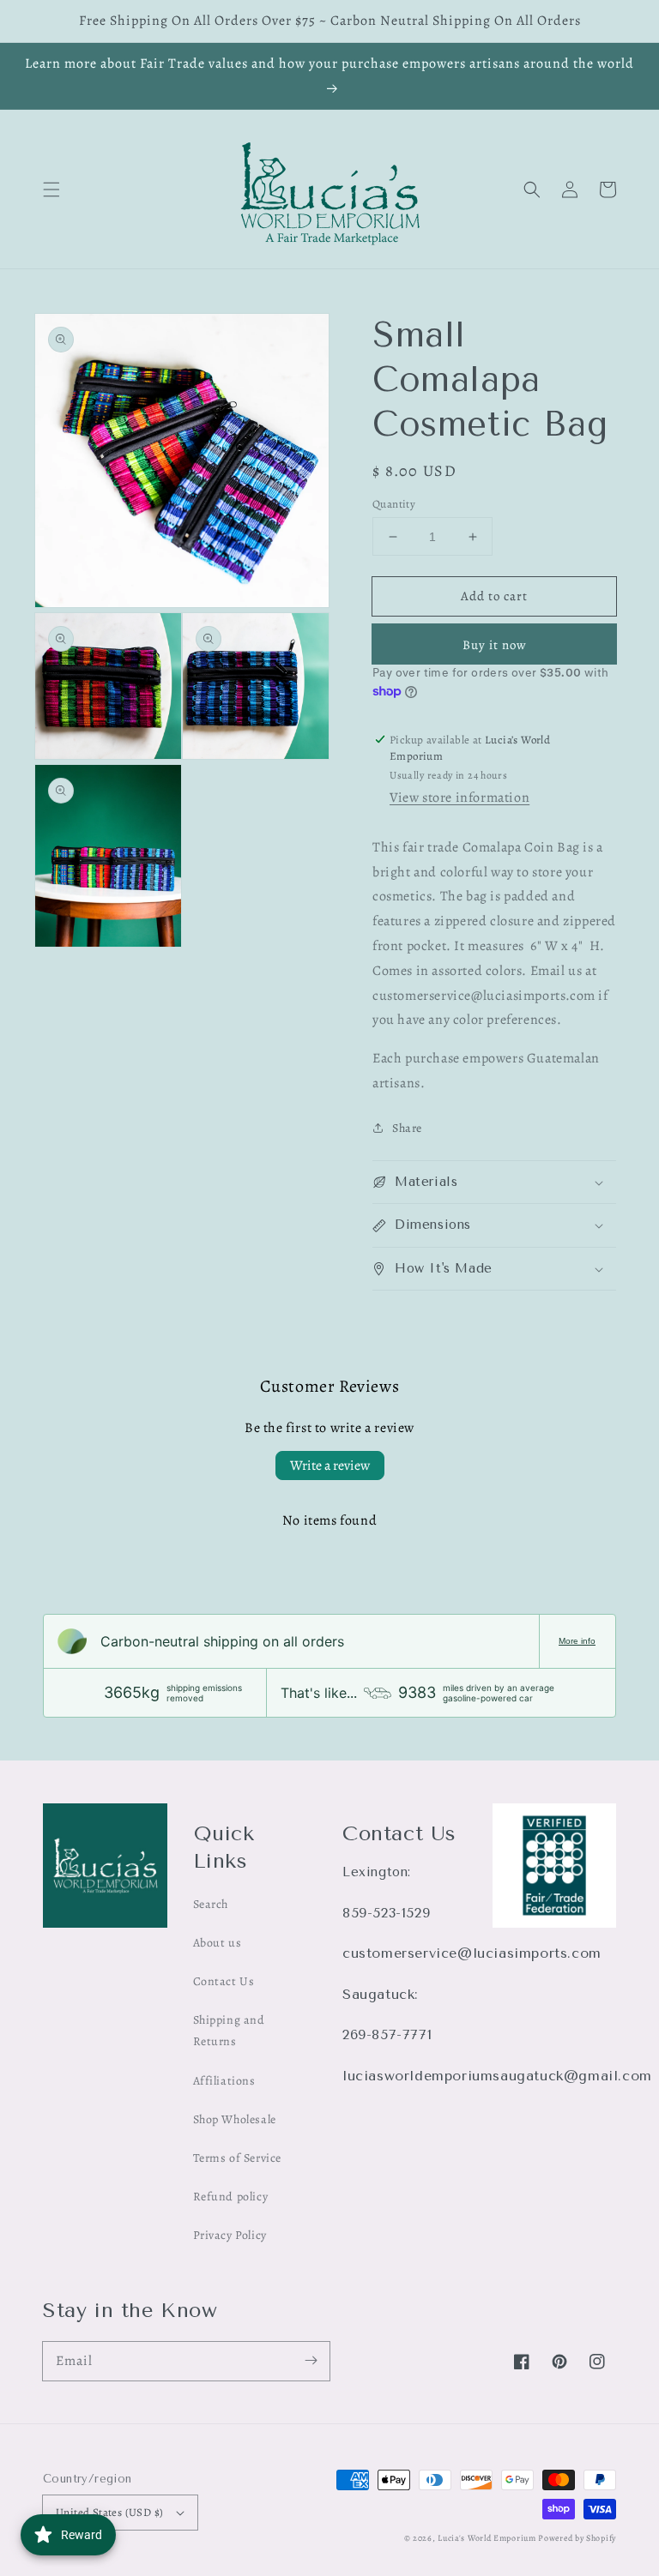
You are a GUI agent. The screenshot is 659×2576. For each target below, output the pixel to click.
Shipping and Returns (229, 2031)
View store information (459, 797)
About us (218, 1943)
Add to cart (494, 596)
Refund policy (231, 2197)
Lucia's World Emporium (487, 2538)
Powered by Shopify (577, 2538)
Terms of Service (238, 2158)
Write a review (330, 1466)
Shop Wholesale (235, 2119)
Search (211, 1904)
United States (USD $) (109, 2512)
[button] (51, 190)
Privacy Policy (230, 2235)
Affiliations (224, 2081)
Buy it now (495, 645)
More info (577, 1641)
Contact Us (224, 1981)
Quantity (394, 504)
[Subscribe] (311, 2361)
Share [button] (407, 1128)
